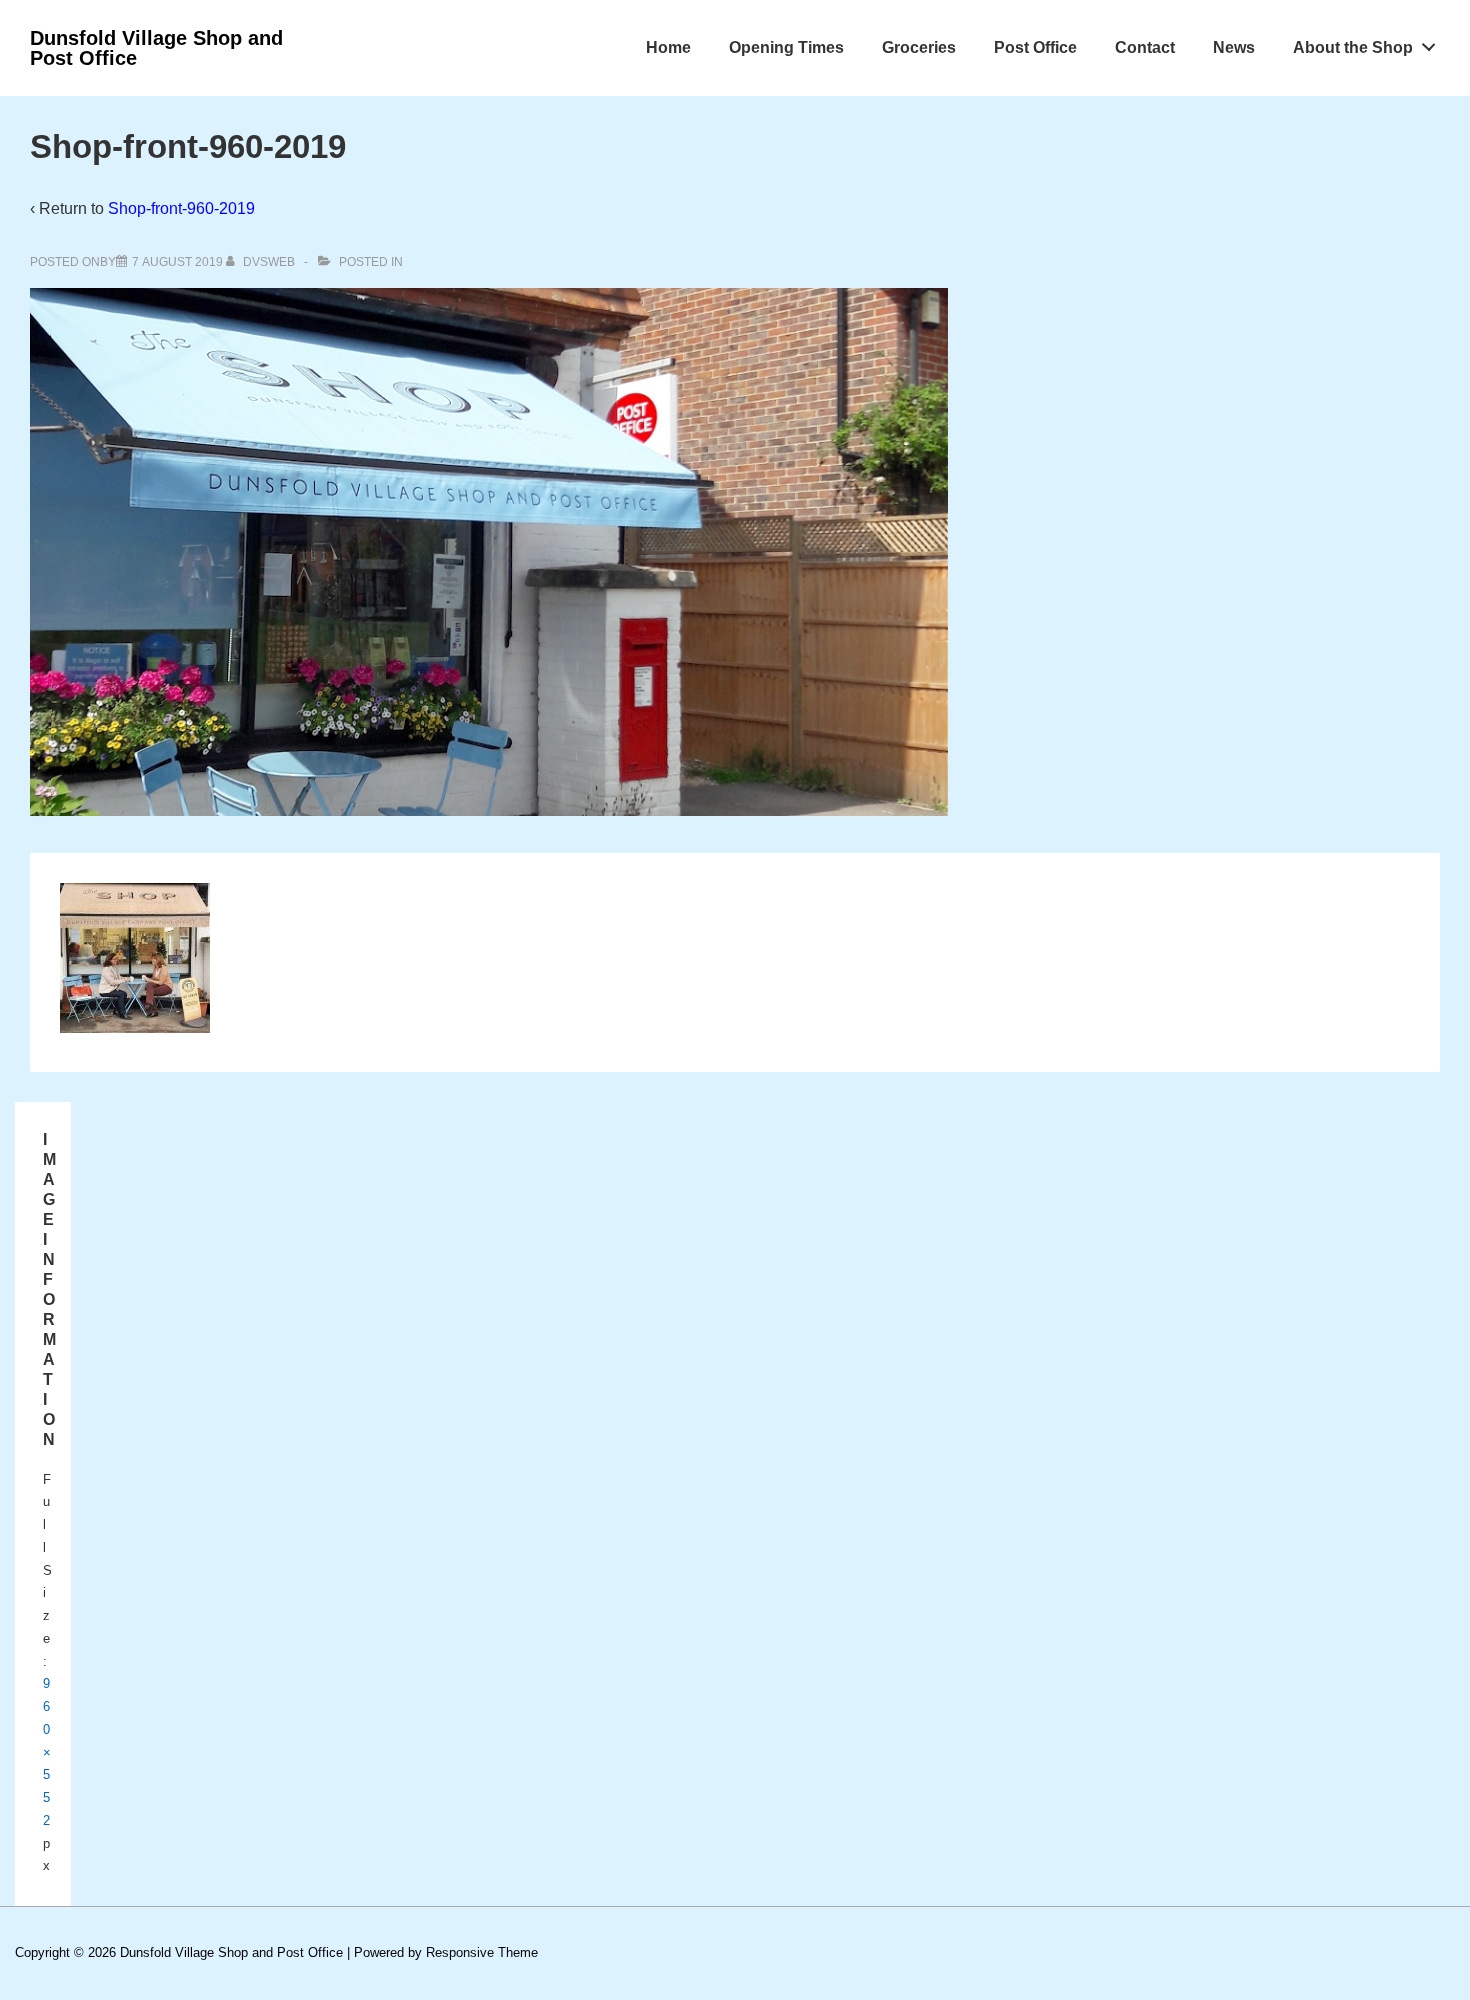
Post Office (1035, 47)
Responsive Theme (482, 1952)
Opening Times (786, 47)
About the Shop (1353, 47)
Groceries (919, 47)
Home (668, 47)
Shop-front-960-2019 (181, 208)
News (1234, 47)
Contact (1145, 47)
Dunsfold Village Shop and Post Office (156, 48)
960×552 (47, 1752)
